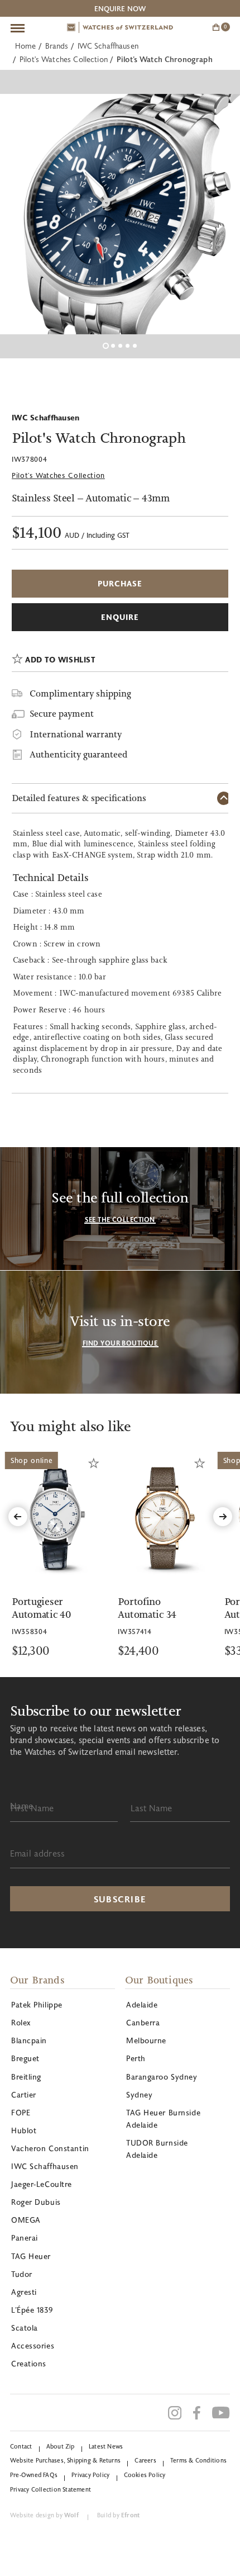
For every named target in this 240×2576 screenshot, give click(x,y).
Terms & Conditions (198, 2460)
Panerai (25, 2238)
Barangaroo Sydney (162, 2077)
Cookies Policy (145, 2475)
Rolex (21, 2022)
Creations (29, 2363)
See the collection (120, 1219)
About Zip (61, 2446)
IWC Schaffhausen (108, 46)
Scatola (25, 2328)
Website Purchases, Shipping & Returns (65, 2460)
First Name (32, 1808)
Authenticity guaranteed (78, 754)
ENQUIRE (120, 617)
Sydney (139, 2094)
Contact (21, 2446)
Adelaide (142, 2004)
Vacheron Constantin (50, 2148)
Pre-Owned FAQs (34, 2475)
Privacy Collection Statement (51, 2489)
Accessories (33, 2345)
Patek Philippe (37, 2004)
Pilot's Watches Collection (64, 59)
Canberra (143, 2022)
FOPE (21, 2112)
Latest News (106, 2446)
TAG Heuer (31, 2256)
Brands (57, 46)
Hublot (24, 2130)
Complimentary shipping (80, 693)
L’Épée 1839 (32, 2310)
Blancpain (29, 2040)
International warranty (76, 734)
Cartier (24, 2094)
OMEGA (26, 2220)
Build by (118, 2515)
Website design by (44, 2515)
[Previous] (18, 1517)
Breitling (26, 2077)
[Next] (223, 1517)
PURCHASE (120, 583)
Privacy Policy (90, 2475)
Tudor (22, 2274)
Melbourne (146, 2040)
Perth (136, 2058)
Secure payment (62, 714)
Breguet (25, 2058)
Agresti (24, 2292)
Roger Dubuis (36, 2202)
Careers (145, 2460)
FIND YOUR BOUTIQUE (120, 1343)
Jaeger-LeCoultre (42, 2184)
